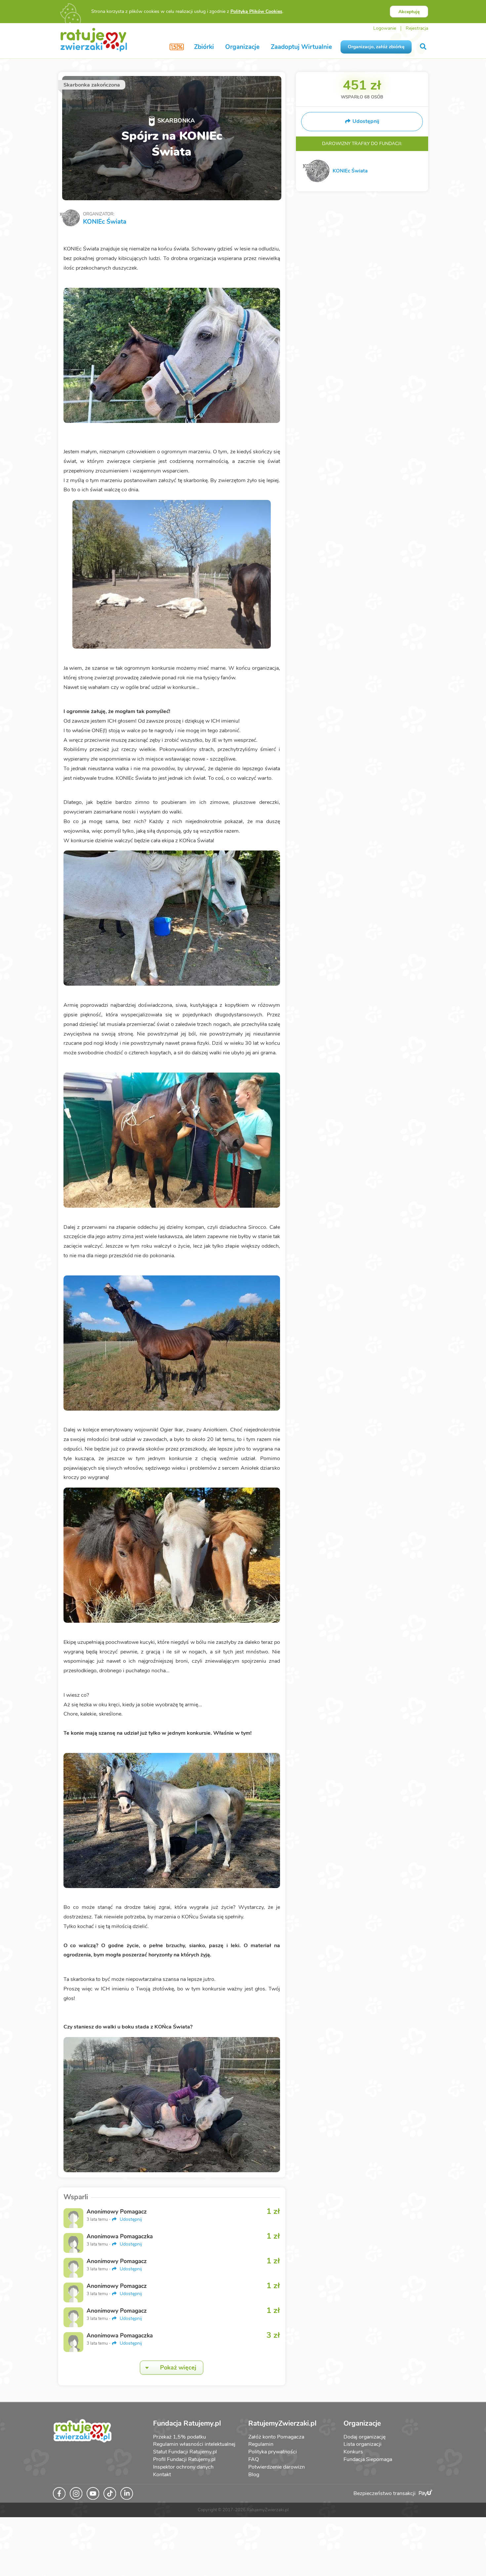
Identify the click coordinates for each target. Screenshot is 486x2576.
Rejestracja (417, 28)
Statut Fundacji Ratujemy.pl (185, 2452)
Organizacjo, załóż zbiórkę (376, 47)
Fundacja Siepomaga (368, 2459)
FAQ (254, 2459)
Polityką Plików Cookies (256, 11)
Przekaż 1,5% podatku (180, 2437)
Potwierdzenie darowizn (277, 2467)
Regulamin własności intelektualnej (194, 2444)
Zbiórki (204, 47)
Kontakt (162, 2475)
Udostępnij (130, 2219)
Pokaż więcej (178, 2368)
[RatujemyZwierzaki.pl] (94, 39)
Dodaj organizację (364, 2437)
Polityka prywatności (273, 2452)
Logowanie (385, 28)
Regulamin (261, 2444)
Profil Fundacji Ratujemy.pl (184, 2459)
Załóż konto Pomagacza (276, 2437)
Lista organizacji (363, 2444)
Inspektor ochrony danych (183, 2467)
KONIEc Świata (105, 222)
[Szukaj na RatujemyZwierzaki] (424, 47)
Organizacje (242, 47)
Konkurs (353, 2452)
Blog (254, 2475)
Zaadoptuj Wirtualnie (301, 47)
